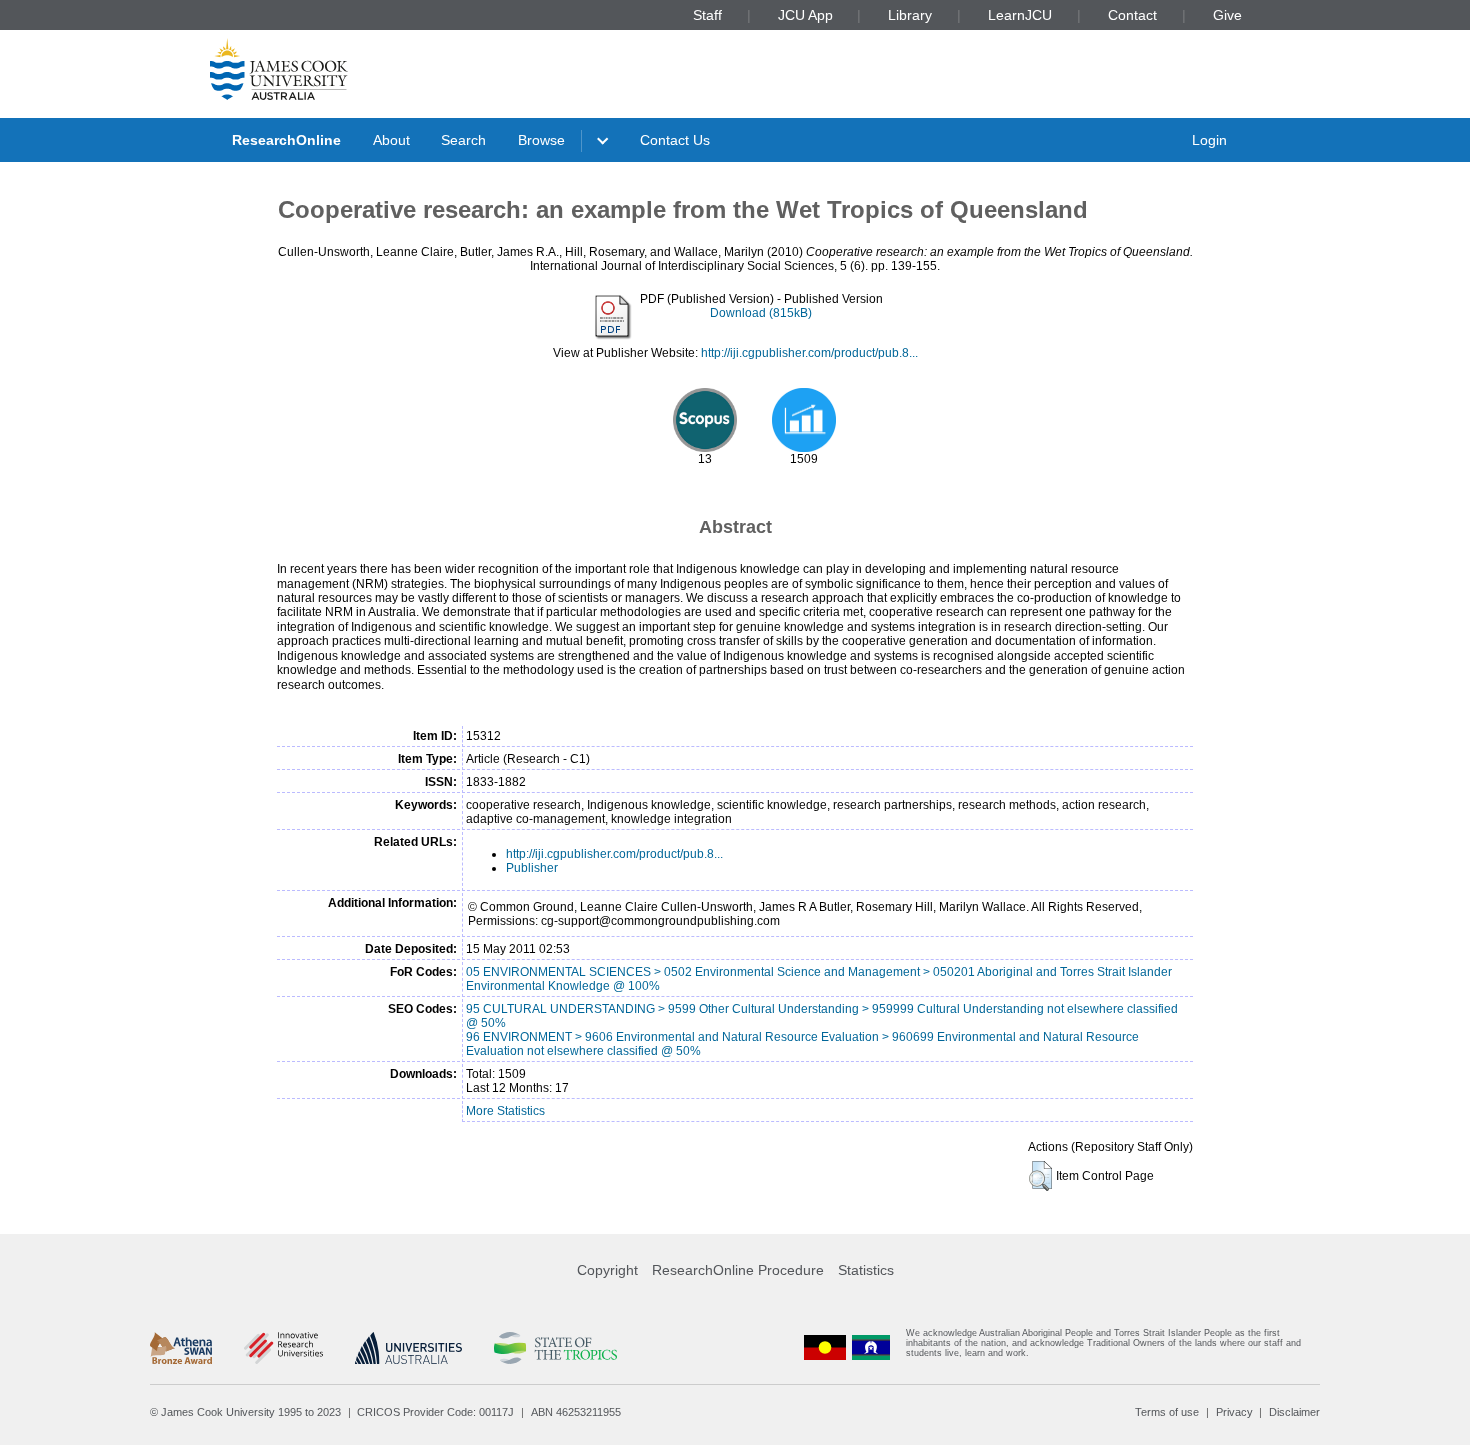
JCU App (805, 15)
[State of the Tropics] (555, 1348)
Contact (1132, 15)
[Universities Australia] (408, 1348)
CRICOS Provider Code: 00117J (435, 1412)
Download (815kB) (761, 313)
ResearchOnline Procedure (738, 1270)
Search (463, 140)
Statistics (866, 1270)
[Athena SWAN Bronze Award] (181, 1348)
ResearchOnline (286, 140)
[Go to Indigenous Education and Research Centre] (825, 1347)
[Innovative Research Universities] (283, 1348)
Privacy (1234, 1412)
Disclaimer (1294, 1412)
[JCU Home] (279, 69)
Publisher (532, 868)
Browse (541, 140)
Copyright (607, 1270)
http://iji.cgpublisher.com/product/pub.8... (809, 353)
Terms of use (1167, 1412)
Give (1227, 15)
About (391, 140)
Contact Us (675, 140)
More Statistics (505, 1111)
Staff (707, 15)
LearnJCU (1020, 15)
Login (1209, 140)
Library (910, 15)
